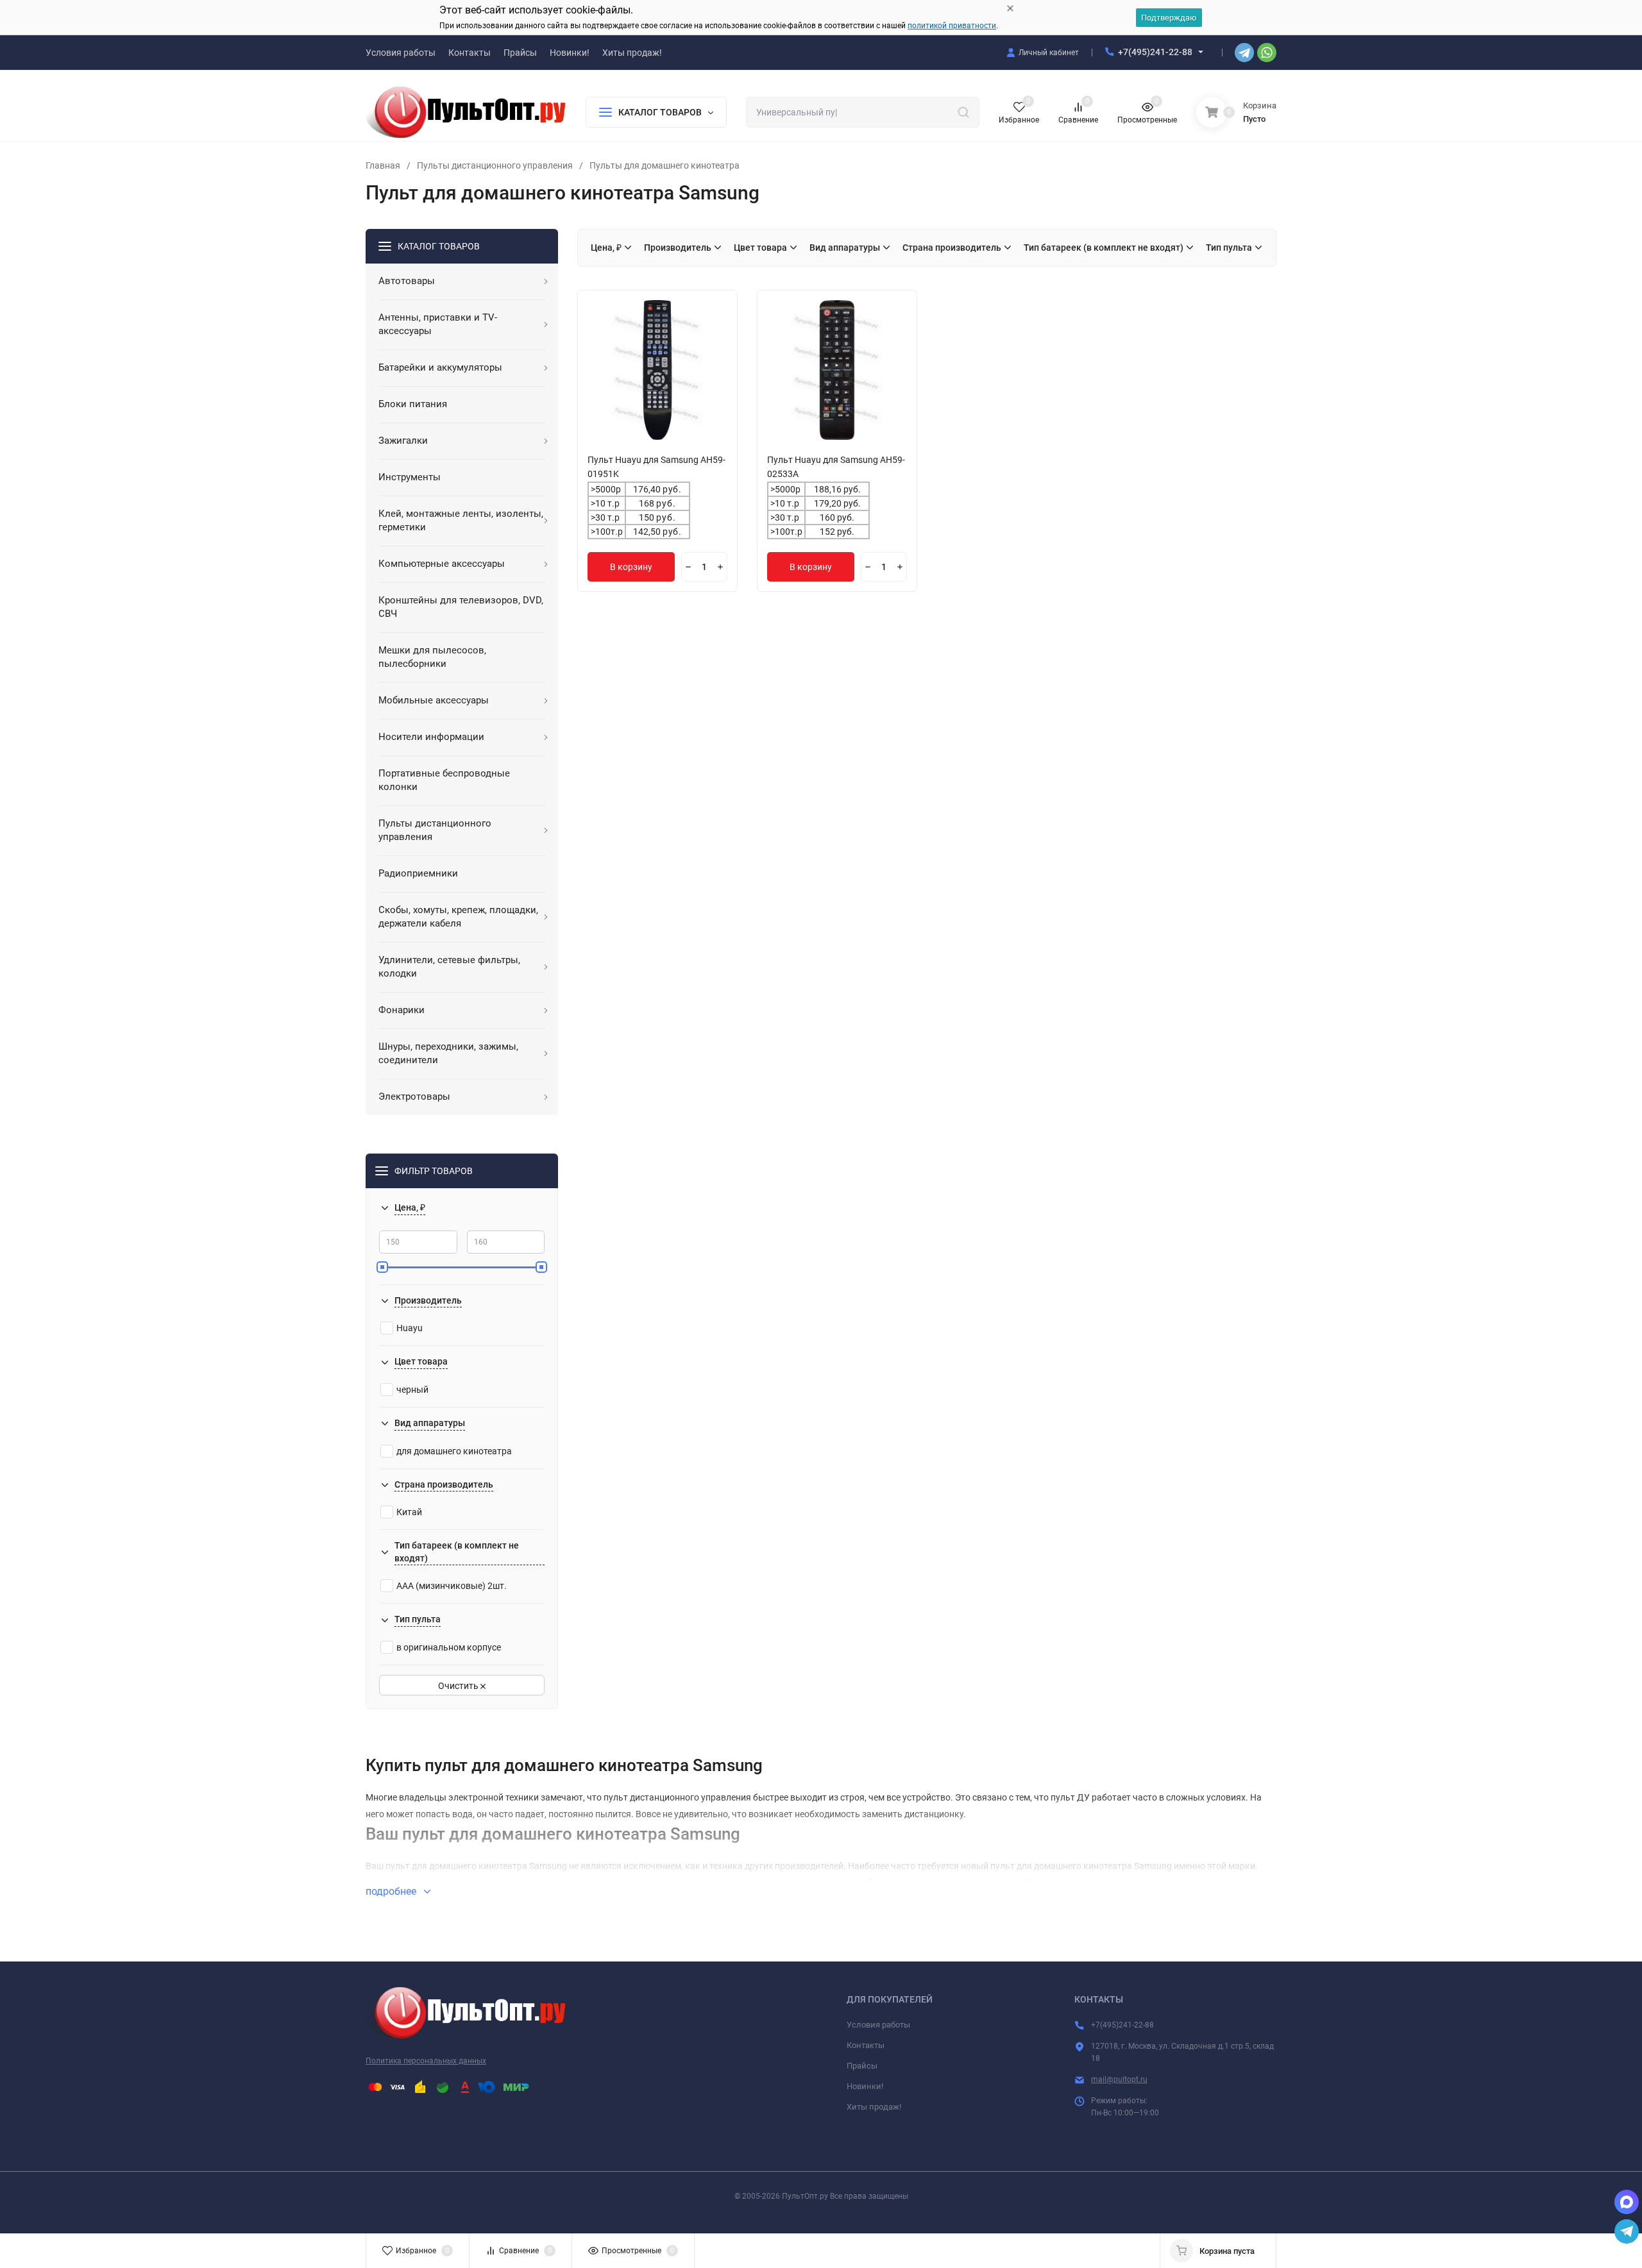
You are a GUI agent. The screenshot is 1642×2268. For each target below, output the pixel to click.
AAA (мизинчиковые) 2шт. (452, 1586)
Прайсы (862, 2066)
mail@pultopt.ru (1119, 2079)
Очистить (459, 1686)
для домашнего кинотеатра (454, 1451)
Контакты (866, 2045)
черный (412, 1390)
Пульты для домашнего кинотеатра (664, 165)
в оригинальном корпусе (449, 1647)
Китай (409, 1512)
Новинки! (865, 2086)
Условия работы (878, 2025)
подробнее (392, 1891)
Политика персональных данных (426, 2061)
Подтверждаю (1169, 18)
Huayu (410, 1328)
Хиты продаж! (874, 2107)
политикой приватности (952, 26)
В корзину (631, 567)
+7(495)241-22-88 (1155, 52)
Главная (383, 165)
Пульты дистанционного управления (495, 165)
